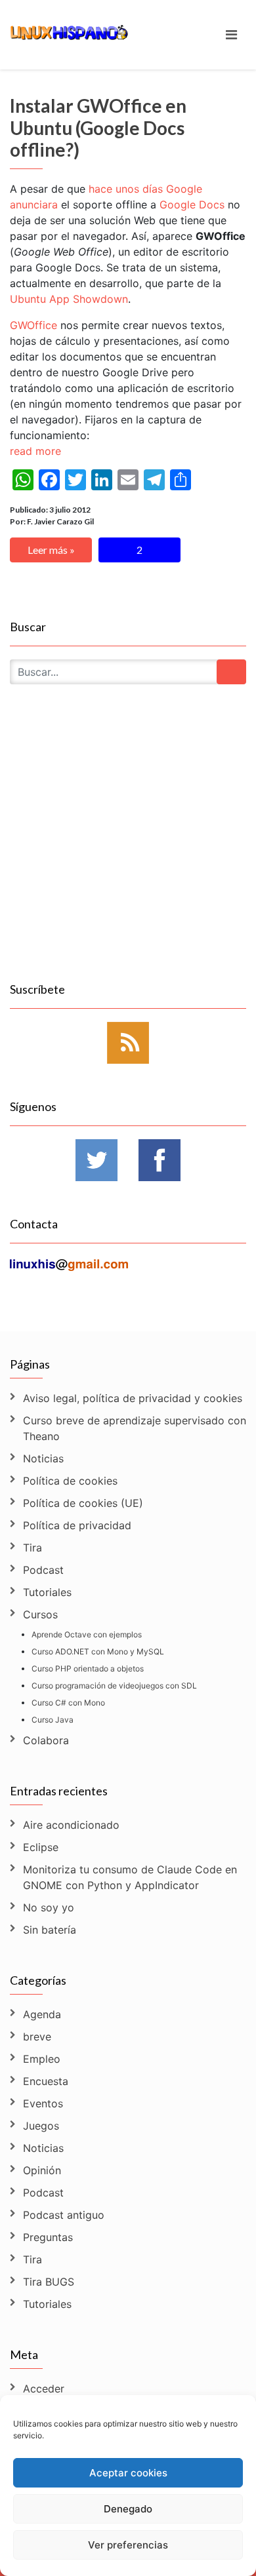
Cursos (40, 1614)
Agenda (42, 2014)
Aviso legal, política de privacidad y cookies (133, 1398)
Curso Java (53, 1720)
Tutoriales (47, 1592)
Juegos (41, 2126)
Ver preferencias (128, 2545)
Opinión (42, 2170)
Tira (32, 1548)
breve (37, 2037)
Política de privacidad (77, 1525)
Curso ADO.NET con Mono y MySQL (98, 1651)
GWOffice (33, 325)
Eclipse (41, 1847)
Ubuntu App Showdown (69, 299)
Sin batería (50, 1930)
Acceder (44, 2389)
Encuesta (46, 2081)
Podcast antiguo (64, 2215)
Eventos (43, 2103)
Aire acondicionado (71, 1825)
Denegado (128, 2509)
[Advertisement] (128, 848)
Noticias (43, 1458)
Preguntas (48, 2237)
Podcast (43, 1570)
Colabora (46, 1740)
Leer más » (51, 550)
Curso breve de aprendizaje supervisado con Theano (135, 1428)
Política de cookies (70, 1481)
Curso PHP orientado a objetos (88, 1669)
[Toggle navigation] (231, 35)
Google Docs (192, 205)
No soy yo (49, 1907)
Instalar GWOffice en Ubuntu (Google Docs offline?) (98, 127)
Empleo (42, 2059)
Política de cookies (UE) (83, 1503)
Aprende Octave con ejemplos (87, 1634)
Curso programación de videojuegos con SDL (114, 1686)
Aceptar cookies (128, 2473)
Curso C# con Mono (68, 1703)
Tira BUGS (49, 2282)
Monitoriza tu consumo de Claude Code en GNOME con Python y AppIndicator (130, 1877)
